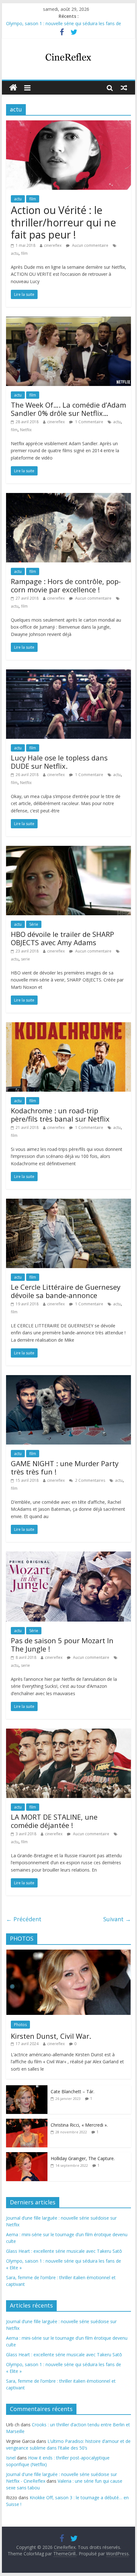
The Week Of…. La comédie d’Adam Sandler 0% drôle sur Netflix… (68, 409)
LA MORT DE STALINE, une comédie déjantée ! (54, 1821)
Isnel (11, 2458)
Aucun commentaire (90, 245)
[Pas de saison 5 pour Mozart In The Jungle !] (68, 1555)
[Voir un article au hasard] (124, 88)
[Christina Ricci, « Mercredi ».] (27, 2122)
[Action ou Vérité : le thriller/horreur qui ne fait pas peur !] (68, 124)
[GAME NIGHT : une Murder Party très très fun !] (68, 1379)
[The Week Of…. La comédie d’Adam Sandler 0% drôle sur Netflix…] (68, 320)
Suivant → (117, 1919)
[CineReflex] (13, 88)
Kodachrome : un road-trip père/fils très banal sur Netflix (60, 1115)
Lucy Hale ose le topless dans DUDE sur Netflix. (59, 762)
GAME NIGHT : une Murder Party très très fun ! (65, 1467)
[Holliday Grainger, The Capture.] (27, 2155)
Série (34, 924)
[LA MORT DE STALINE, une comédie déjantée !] (68, 1732)
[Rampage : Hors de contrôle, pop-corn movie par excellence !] (68, 497)
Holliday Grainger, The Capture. (83, 2158)
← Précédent (24, 1919)
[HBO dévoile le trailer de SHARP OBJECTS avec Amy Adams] (68, 850)
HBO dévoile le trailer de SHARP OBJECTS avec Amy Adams (62, 938)
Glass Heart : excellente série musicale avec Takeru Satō (64, 2251)
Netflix (26, 430)
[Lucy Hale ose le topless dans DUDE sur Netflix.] (68, 673)
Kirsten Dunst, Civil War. (51, 2036)
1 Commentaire (89, 422)
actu (18, 199)
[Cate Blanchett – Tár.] (27, 2089)
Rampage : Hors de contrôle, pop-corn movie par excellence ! (66, 585)
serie (25, 959)
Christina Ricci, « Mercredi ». (79, 2125)
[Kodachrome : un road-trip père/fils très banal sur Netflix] (68, 1026)
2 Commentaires (90, 1480)
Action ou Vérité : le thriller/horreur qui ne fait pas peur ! (63, 222)
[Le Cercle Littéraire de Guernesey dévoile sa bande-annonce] (68, 1202)
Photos (20, 2025)
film (33, 199)
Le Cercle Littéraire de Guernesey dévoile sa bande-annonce (66, 1291)
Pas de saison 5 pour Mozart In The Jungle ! (62, 1645)
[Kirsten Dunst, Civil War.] (68, 1953)
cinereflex (53, 245)
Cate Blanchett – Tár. (72, 2091)
